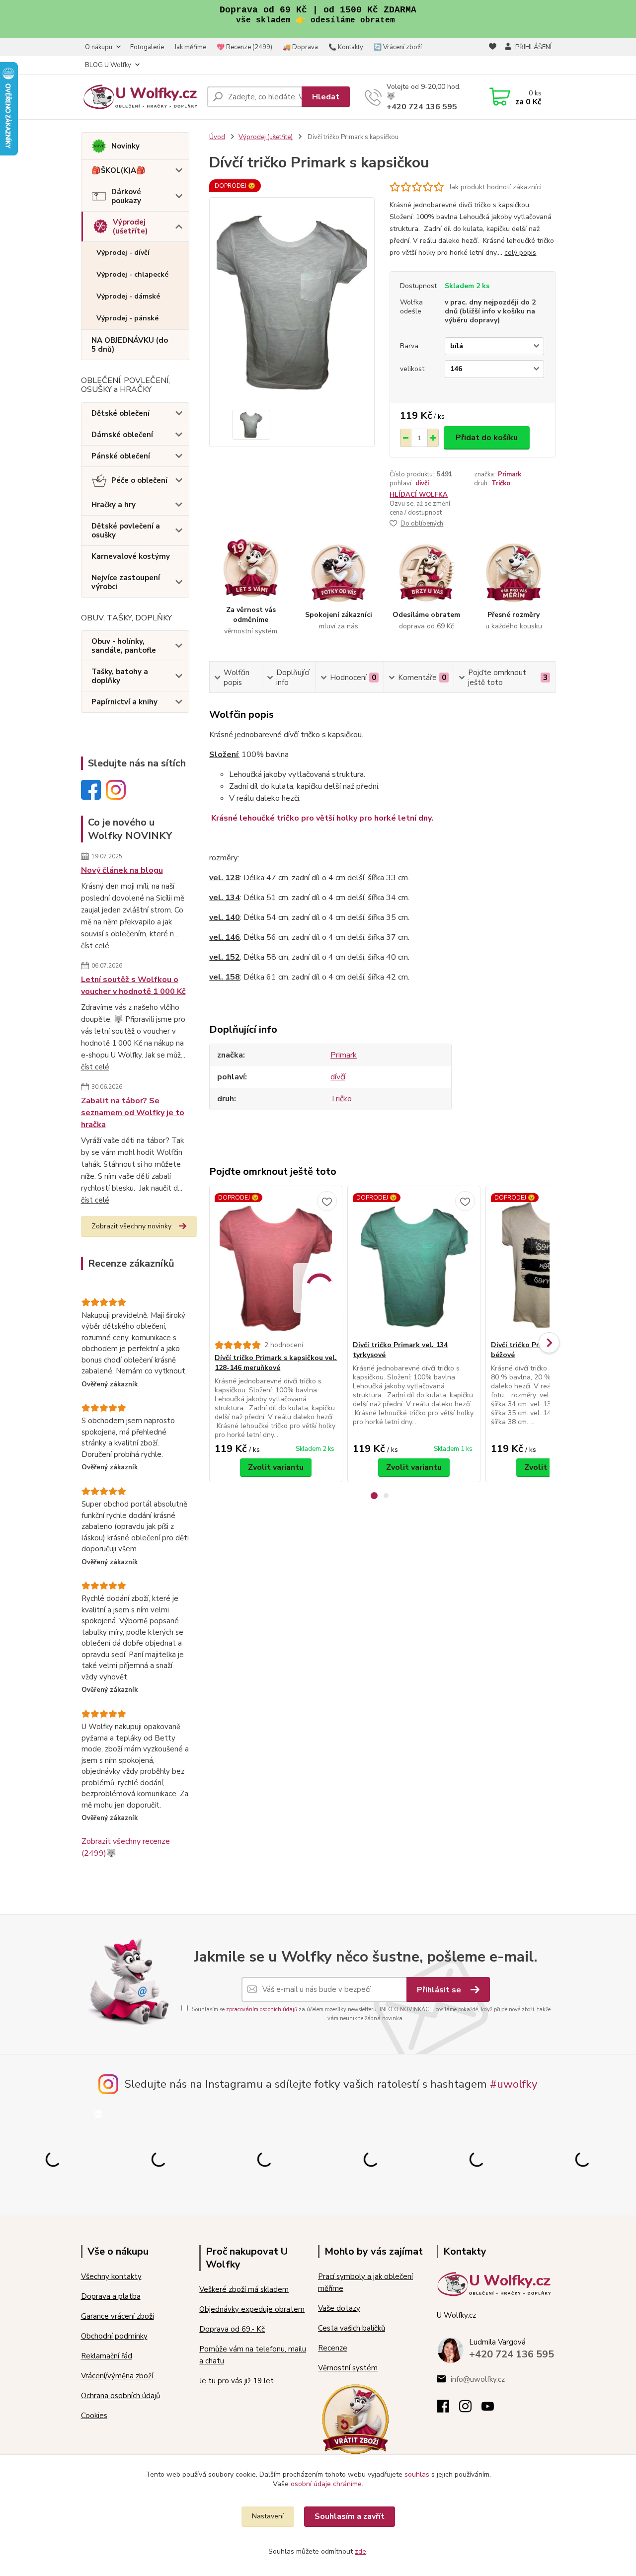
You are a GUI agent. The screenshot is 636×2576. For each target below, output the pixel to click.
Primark (510, 474)
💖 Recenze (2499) (244, 47)
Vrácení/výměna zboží (117, 2376)
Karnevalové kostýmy (131, 556)
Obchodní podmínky (114, 2336)
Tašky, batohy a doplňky (120, 676)
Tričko (501, 483)
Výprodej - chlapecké (132, 274)
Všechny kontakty (111, 2276)
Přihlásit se (440, 1990)
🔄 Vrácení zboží (398, 47)
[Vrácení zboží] (355, 2419)
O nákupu (99, 47)
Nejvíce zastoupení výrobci (126, 582)
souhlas (417, 2474)
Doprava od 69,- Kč (232, 2329)
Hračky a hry (114, 505)
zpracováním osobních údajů (262, 2009)
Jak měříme (190, 47)
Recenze (333, 2348)
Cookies (94, 2416)
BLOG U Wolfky (108, 65)
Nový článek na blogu (122, 870)
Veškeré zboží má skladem (244, 2289)
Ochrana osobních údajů (120, 2396)
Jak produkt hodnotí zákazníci (495, 187)
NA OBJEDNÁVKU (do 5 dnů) (130, 345)
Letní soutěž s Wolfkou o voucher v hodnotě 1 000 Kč (133, 985)
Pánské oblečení (121, 456)
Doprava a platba (111, 2296)
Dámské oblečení (122, 435)
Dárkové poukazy (126, 196)
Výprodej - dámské (128, 296)
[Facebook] (448, 2409)
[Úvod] (140, 97)
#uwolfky (514, 2084)
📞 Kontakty (346, 47)
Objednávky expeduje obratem (252, 2309)
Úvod (217, 137)
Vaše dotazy (339, 2308)
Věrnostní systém (348, 2368)
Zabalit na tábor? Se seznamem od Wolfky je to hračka (133, 1113)
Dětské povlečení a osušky (126, 530)
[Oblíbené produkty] (493, 57)
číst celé (95, 946)
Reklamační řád (107, 2356)
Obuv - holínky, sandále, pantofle (124, 646)
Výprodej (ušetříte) (130, 227)
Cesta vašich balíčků (352, 2328)
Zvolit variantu (276, 1467)
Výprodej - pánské (127, 318)
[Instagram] (470, 2409)
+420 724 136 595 (422, 107)
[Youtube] (493, 2409)
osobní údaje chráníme (326, 2484)
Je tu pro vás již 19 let (237, 2381)
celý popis (520, 253)
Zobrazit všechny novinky (131, 1226)
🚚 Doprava (300, 47)
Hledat (326, 97)
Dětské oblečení (120, 413)
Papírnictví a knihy (124, 702)
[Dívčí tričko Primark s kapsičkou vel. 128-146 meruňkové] (276, 1263)
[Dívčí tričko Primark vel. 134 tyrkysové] (414, 1263)
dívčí (422, 483)
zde (360, 2551)
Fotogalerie (147, 47)
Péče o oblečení (139, 480)
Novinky (125, 146)
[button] (374, 1496)
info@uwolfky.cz (478, 2379)
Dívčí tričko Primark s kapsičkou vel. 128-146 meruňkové (276, 1363)
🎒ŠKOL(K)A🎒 (119, 170)
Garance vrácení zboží (118, 2316)
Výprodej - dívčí (123, 253)
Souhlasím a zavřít (350, 2516)
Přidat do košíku (487, 438)
